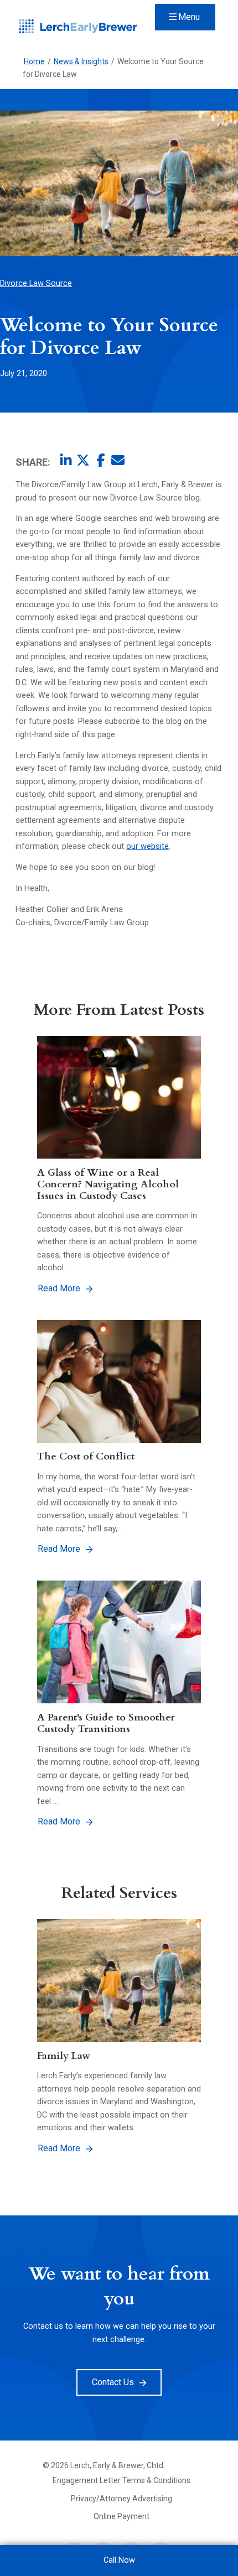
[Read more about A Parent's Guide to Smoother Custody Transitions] (119, 1642)
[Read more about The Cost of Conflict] (119, 1381)
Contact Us (113, 2382)
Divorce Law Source (36, 283)
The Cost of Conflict (86, 1456)
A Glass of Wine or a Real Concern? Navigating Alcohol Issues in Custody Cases (108, 1184)
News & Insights (81, 61)
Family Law (64, 2056)
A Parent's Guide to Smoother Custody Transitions (106, 1723)
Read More (59, 1288)
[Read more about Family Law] (119, 1980)
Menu (189, 17)
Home (34, 61)
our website (148, 846)
